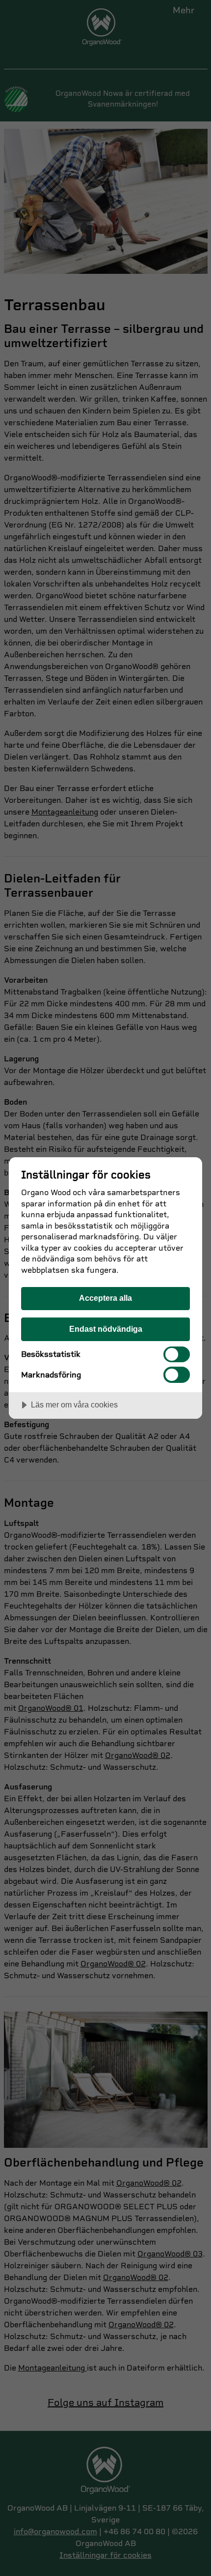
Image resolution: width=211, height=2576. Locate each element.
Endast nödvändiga (106, 1329)
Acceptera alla (105, 1298)
